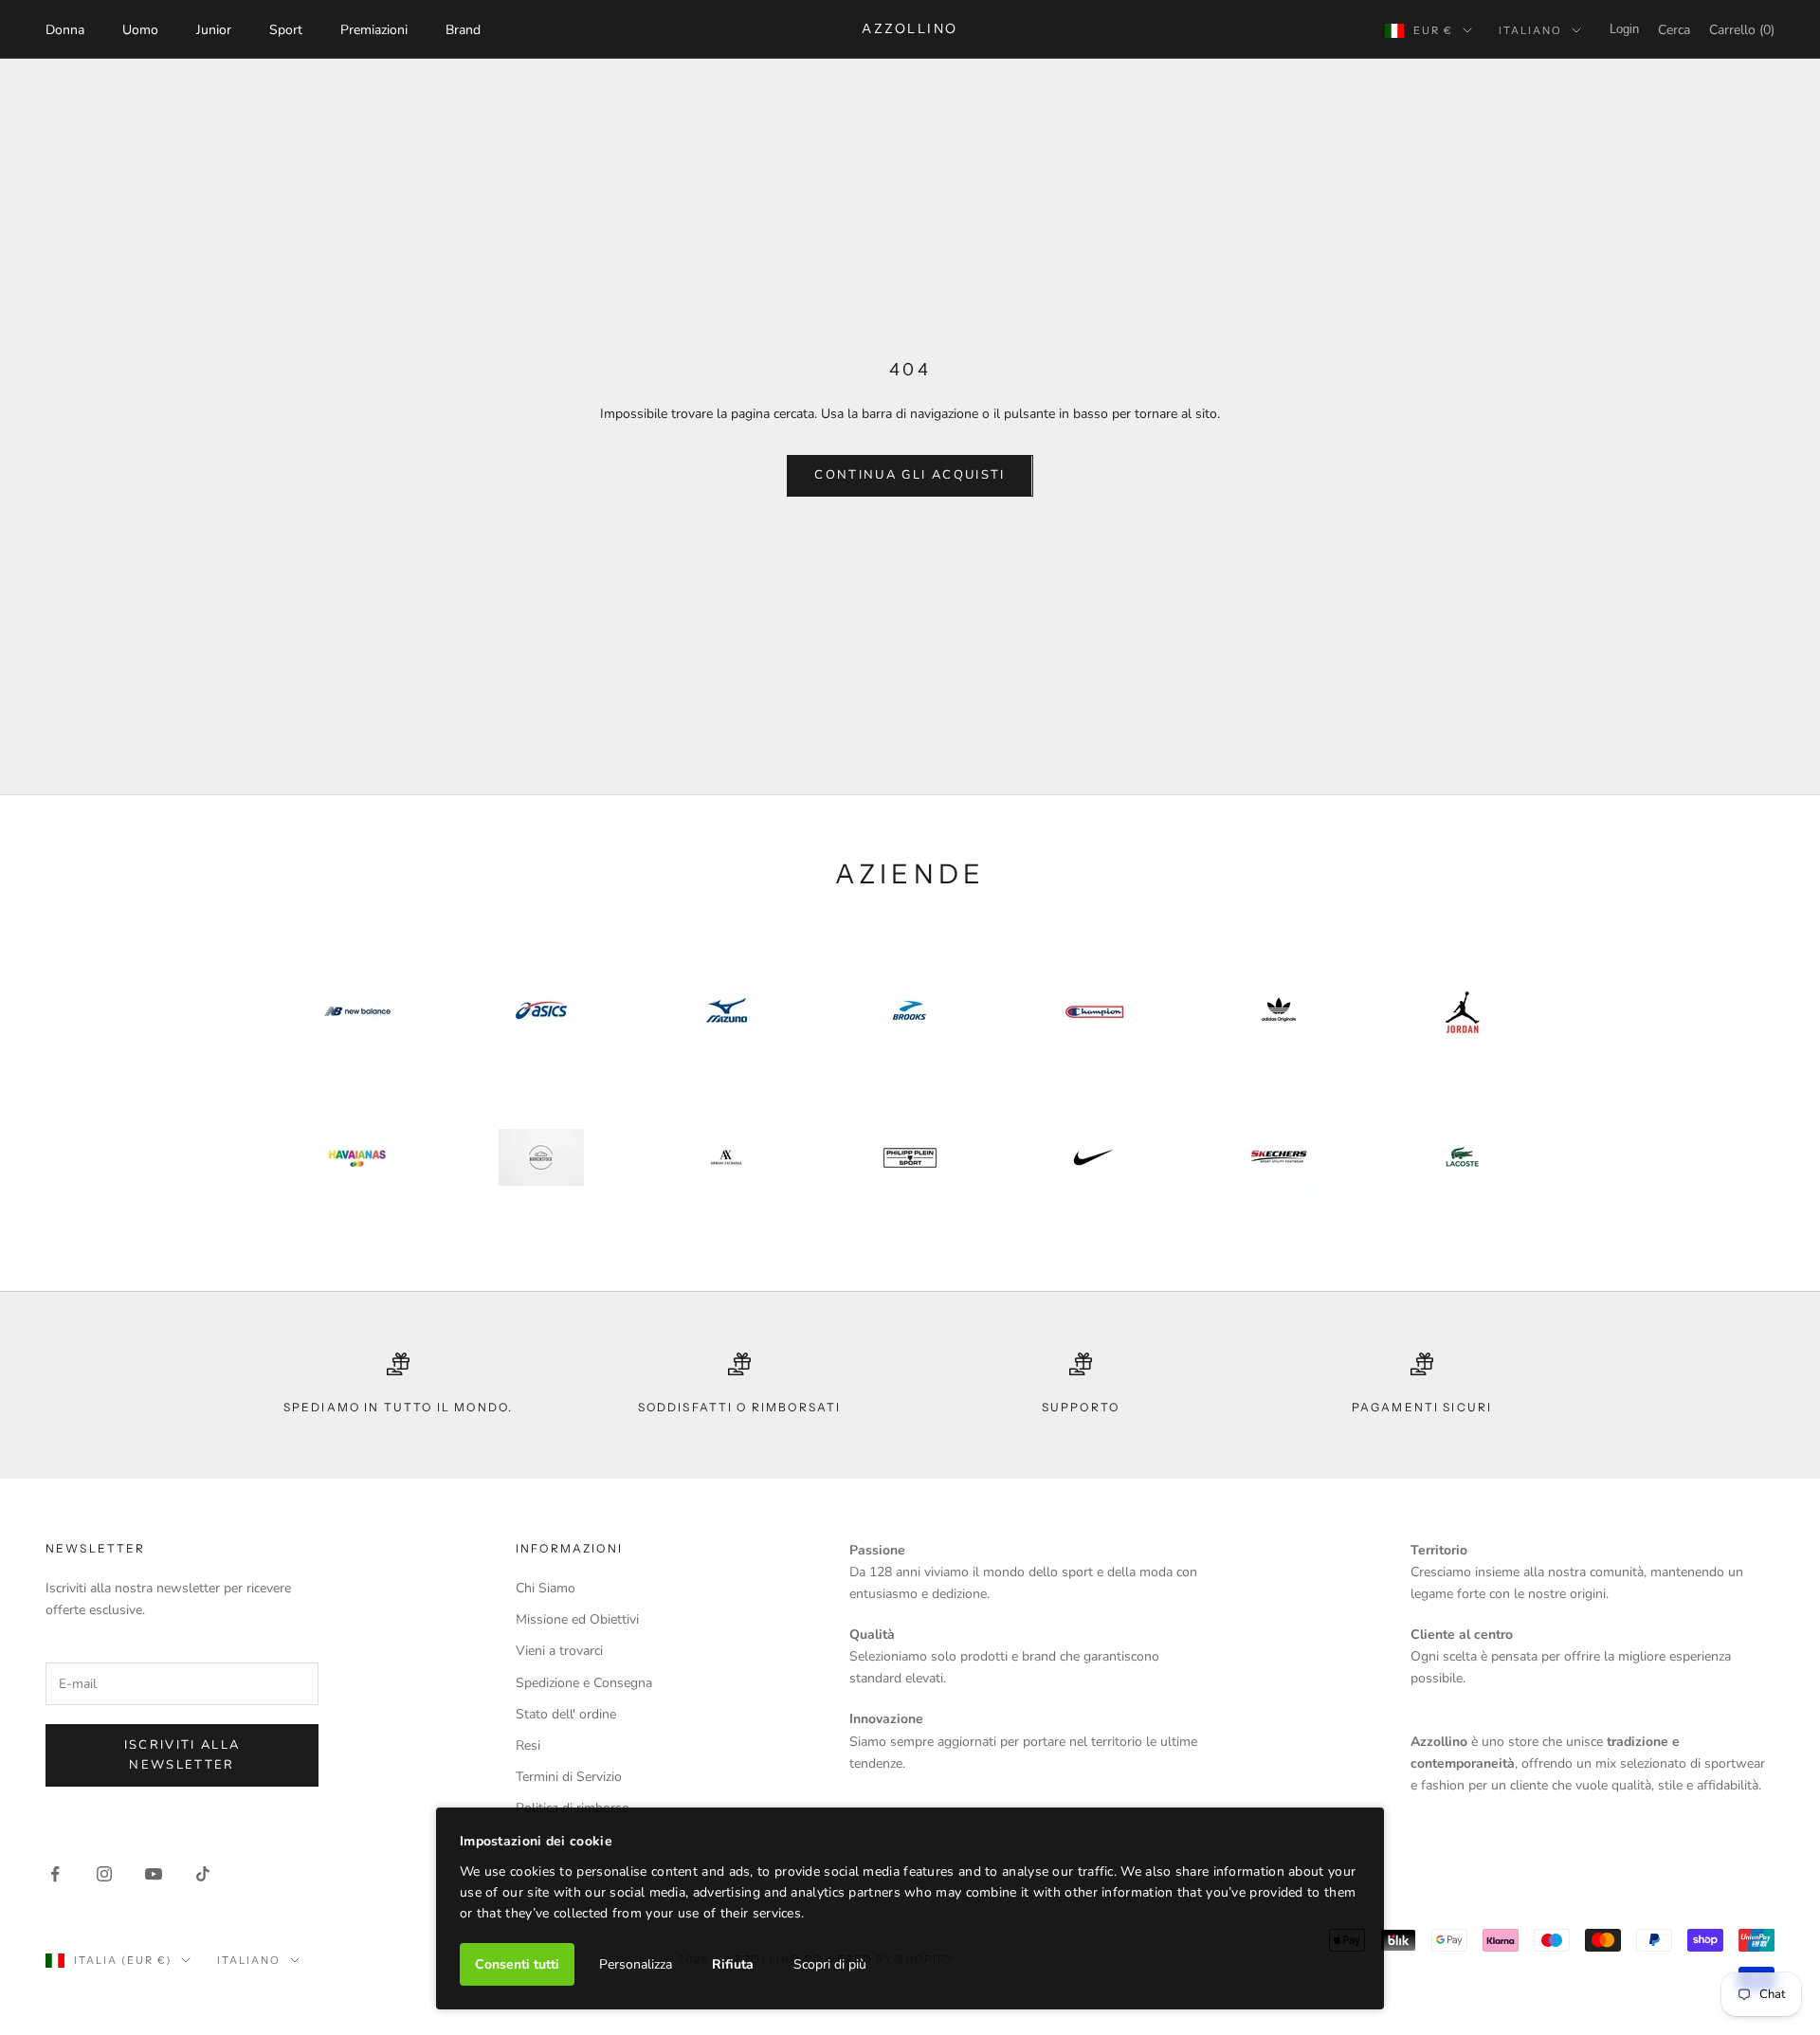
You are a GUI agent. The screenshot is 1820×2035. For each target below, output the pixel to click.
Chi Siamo (546, 1588)
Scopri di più (830, 1964)
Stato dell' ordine (566, 1714)
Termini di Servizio (569, 1777)
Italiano (1530, 30)
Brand (463, 30)
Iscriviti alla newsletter (182, 1755)
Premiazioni (374, 30)
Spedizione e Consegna (584, 1683)
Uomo (140, 30)
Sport (286, 30)
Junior (214, 30)
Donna (65, 30)
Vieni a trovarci (559, 1651)
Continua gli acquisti (910, 475)
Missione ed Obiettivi (577, 1619)
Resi (528, 1745)
